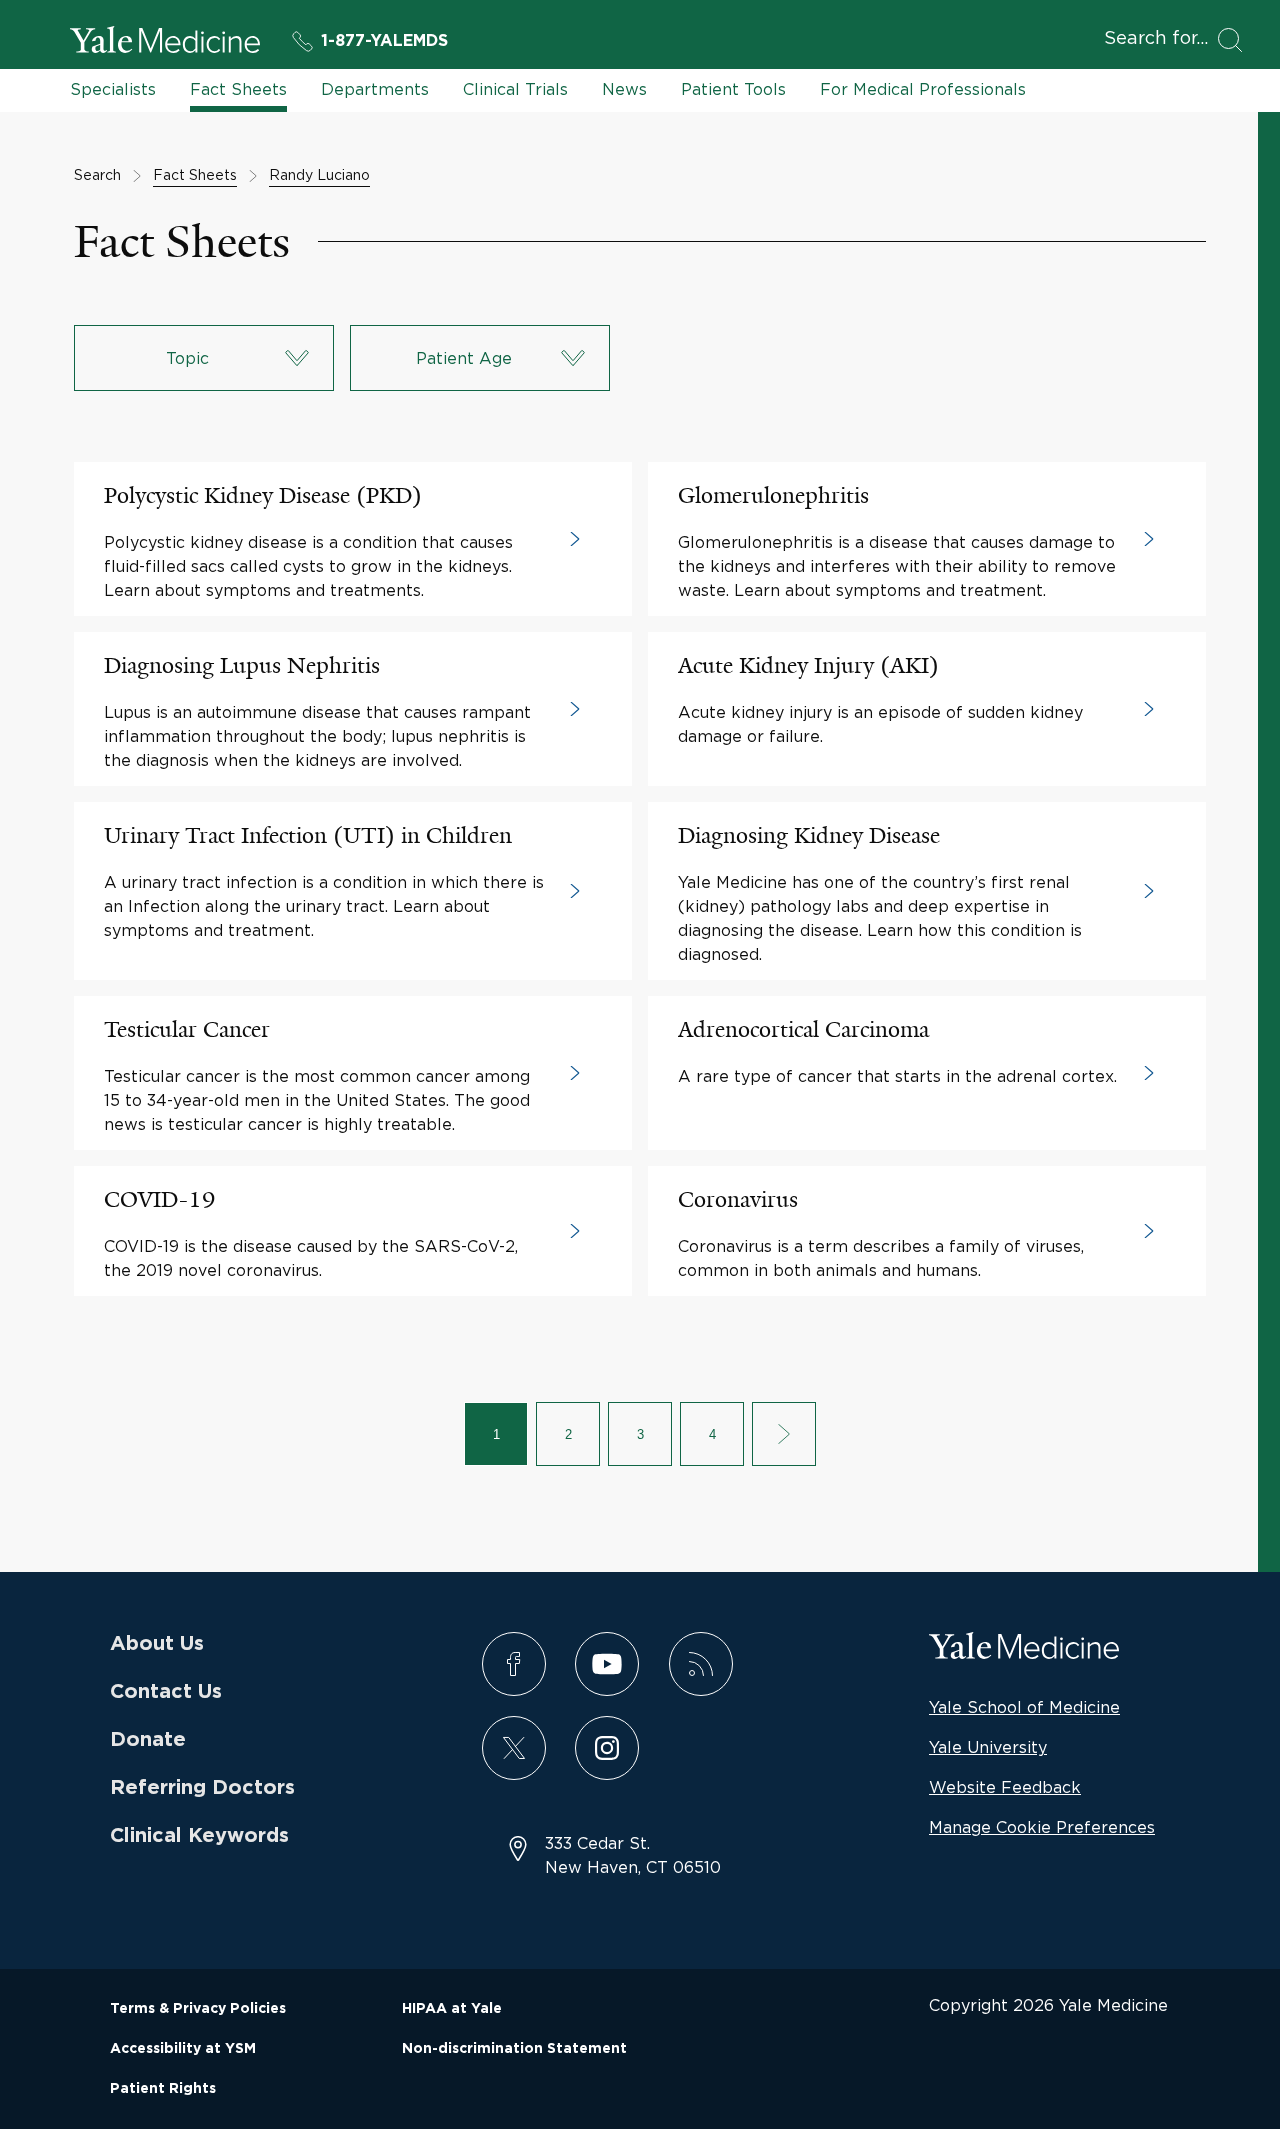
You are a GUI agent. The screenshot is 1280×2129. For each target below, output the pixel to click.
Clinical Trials (515, 89)
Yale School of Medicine (1024, 1707)
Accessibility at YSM (183, 2049)
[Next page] (784, 1434)
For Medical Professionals (923, 89)
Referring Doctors (202, 1788)
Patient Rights (163, 2089)
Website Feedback (1005, 1787)
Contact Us (166, 1692)
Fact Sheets (238, 89)
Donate (148, 1740)
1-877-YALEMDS (384, 41)
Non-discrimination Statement (514, 2049)
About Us (157, 1644)
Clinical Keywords (199, 1836)
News (624, 89)
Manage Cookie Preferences (1042, 1827)
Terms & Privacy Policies (198, 2009)
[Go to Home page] (165, 43)
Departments (375, 89)
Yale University (988, 1747)
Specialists (113, 89)
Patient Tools (733, 89)
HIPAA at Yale (452, 2009)
